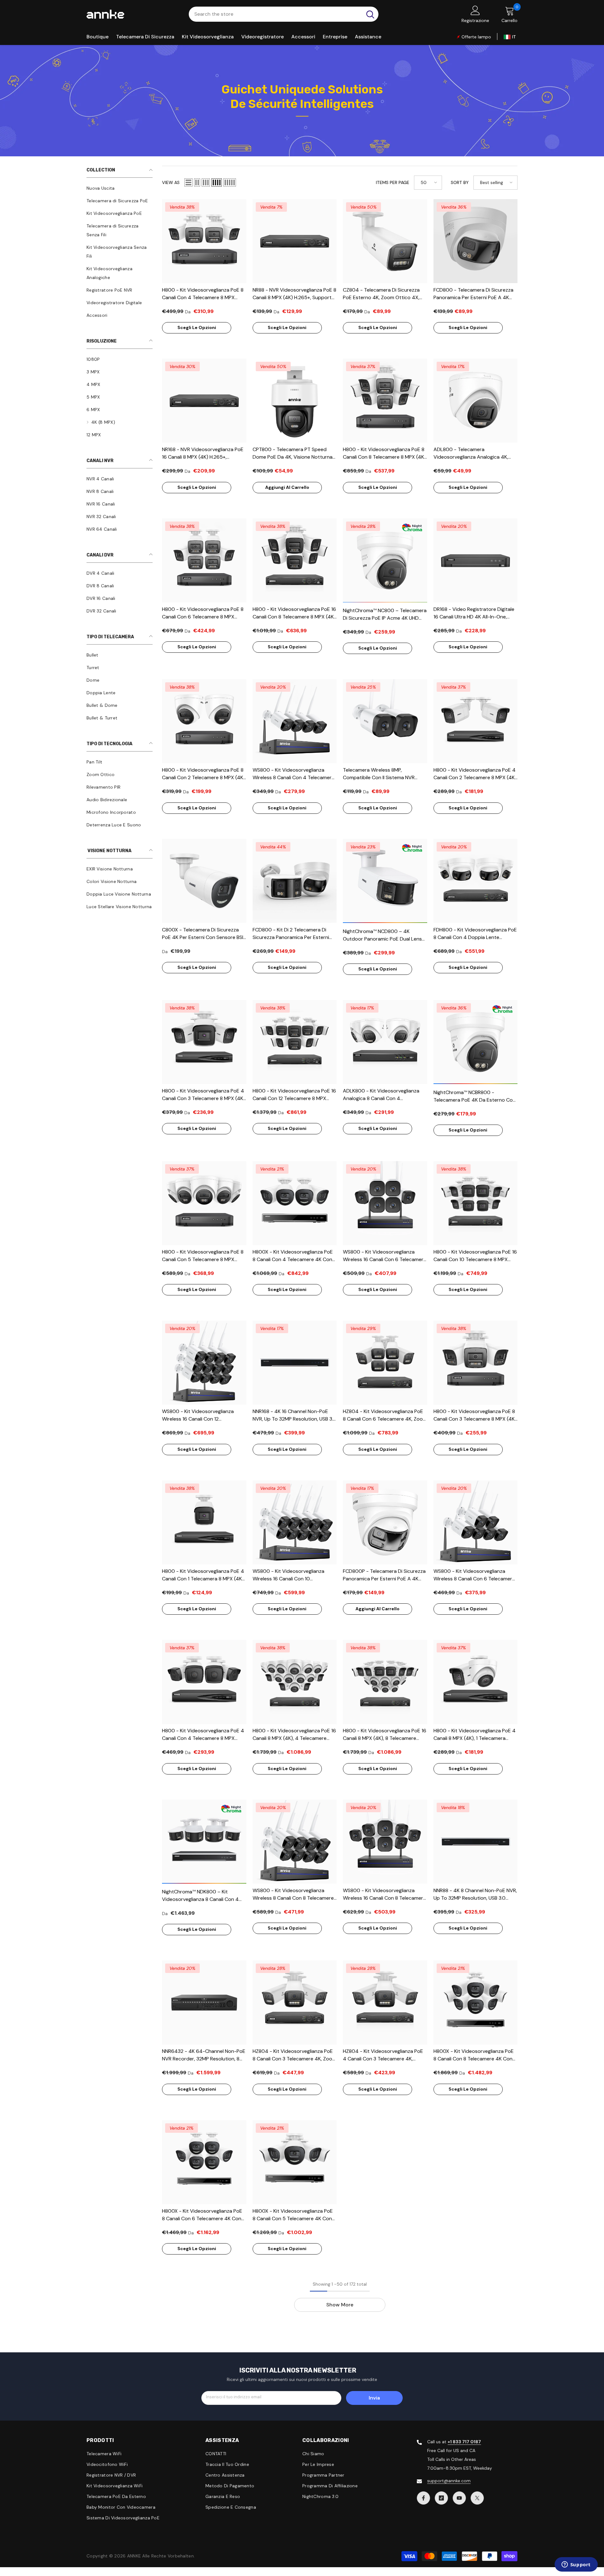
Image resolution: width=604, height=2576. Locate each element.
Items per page (393, 182)
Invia (374, 2398)
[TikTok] (441, 2498)
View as (171, 182)
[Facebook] (423, 2498)
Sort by (460, 182)
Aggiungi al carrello (287, 487)
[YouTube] (459, 2498)
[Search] (284, 14)
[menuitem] (120, 188)
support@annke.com (449, 2481)
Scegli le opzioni (197, 327)
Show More (340, 2305)
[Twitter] (477, 2498)
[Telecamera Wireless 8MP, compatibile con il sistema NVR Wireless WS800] (385, 721)
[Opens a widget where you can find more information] (576, 2565)
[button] (188, 182)
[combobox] (275, 14)
